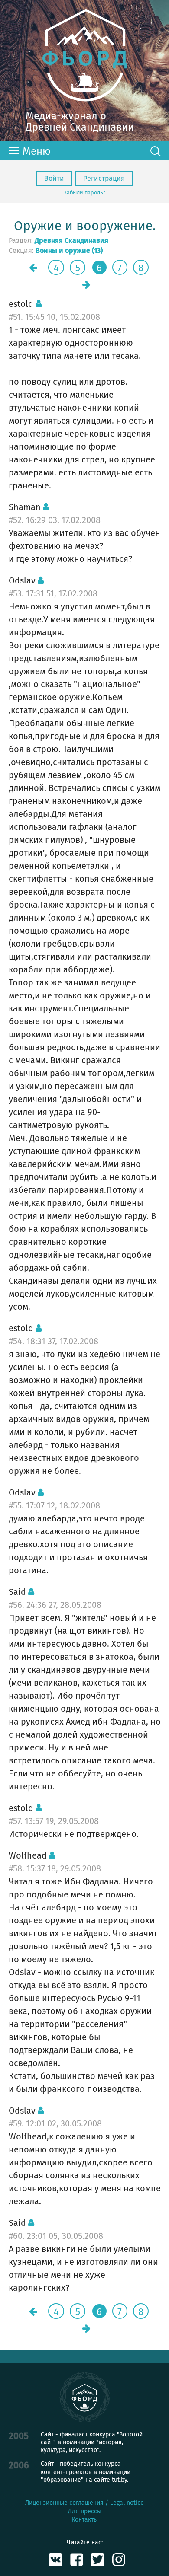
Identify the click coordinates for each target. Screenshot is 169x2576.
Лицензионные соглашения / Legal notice (84, 2503)
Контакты (85, 2520)
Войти (54, 178)
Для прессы (85, 2511)
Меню (37, 151)
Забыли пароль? (84, 193)
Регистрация (104, 178)
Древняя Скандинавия (71, 241)
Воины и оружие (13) (69, 251)
